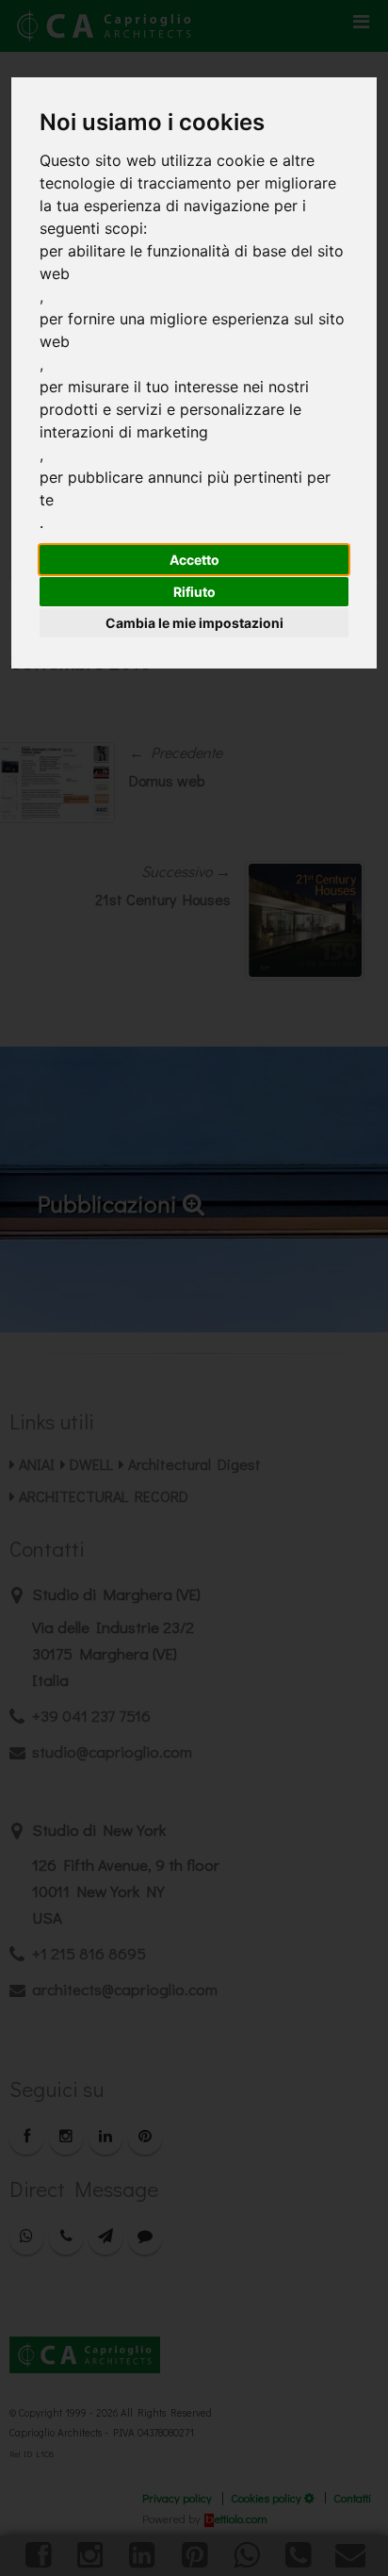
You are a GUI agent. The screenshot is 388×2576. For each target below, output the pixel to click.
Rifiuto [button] (194, 592)
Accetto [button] (194, 560)
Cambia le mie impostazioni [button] (194, 623)
